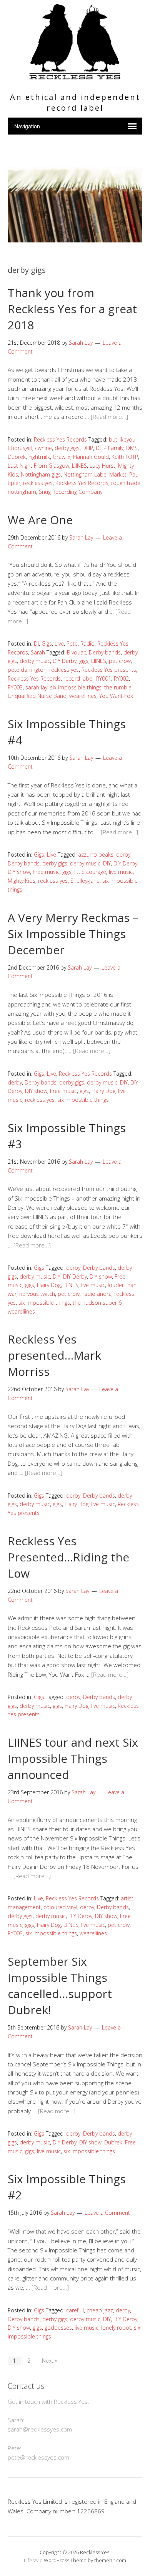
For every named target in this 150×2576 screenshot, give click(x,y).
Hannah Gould (91, 457)
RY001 (104, 678)
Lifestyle (33, 2560)
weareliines (83, 696)
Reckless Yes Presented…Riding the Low (68, 1557)
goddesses (58, 2328)
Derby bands (105, 652)
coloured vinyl (60, 1907)
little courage (90, 872)
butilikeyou (122, 439)
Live (59, 644)
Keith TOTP (125, 457)
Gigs (47, 644)
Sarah (38, 652)
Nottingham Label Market (95, 474)
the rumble (118, 687)
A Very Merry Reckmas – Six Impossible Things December (73, 934)
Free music (46, 872)
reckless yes (38, 483)
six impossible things (76, 687)
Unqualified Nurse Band (37, 696)
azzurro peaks (96, 855)
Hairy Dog (103, 1091)
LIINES (79, 466)
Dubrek (17, 457)
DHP (88, 448)
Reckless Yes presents (109, 670)
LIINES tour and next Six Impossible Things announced (73, 1758)
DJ (36, 644)
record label (78, 678)
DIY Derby (65, 661)
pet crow (120, 661)
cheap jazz (100, 2310)
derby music (35, 661)
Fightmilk (39, 457)
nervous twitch (37, 1294)
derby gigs (67, 448)
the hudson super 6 (97, 1303)
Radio (87, 644)
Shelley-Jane (85, 881)
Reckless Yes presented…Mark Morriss (54, 1355)
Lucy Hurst (102, 466)
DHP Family (110, 448)
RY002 (121, 678)
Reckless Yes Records (60, 439)
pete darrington (27, 670)
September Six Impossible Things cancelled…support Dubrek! (60, 1986)
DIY (107, 863)
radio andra (97, 1294)
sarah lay (36, 687)
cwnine (43, 448)
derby (123, 855)
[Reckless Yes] (75, 76)
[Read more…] (109, 417)
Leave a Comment (107, 2213)
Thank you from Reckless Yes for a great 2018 (72, 309)
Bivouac (77, 652)
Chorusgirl (20, 448)
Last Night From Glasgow (38, 466)
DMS (132, 448)
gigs (84, 661)
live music (121, 872)
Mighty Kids (22, 881)
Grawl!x (62, 457)
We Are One (40, 520)
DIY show (19, 872)
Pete (72, 644)
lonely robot (116, 2328)
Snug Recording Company (71, 492)
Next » (50, 2361)
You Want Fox (116, 696)
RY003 (15, 687)
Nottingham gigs (41, 474)
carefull (75, 2310)
